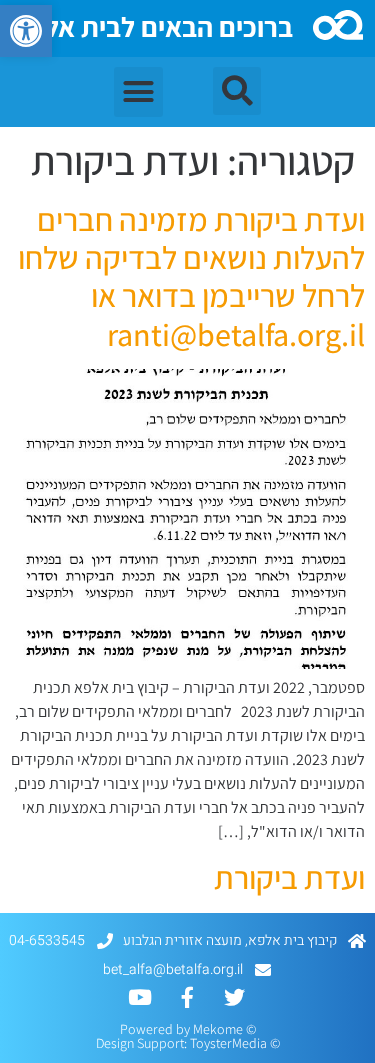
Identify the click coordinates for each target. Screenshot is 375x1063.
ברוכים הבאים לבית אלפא (152, 26)
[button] (26, 31)
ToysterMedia (228, 1043)
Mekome (218, 1029)
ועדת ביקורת (289, 877)
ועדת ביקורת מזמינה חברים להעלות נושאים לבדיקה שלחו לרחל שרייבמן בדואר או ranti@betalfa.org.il (191, 276)
